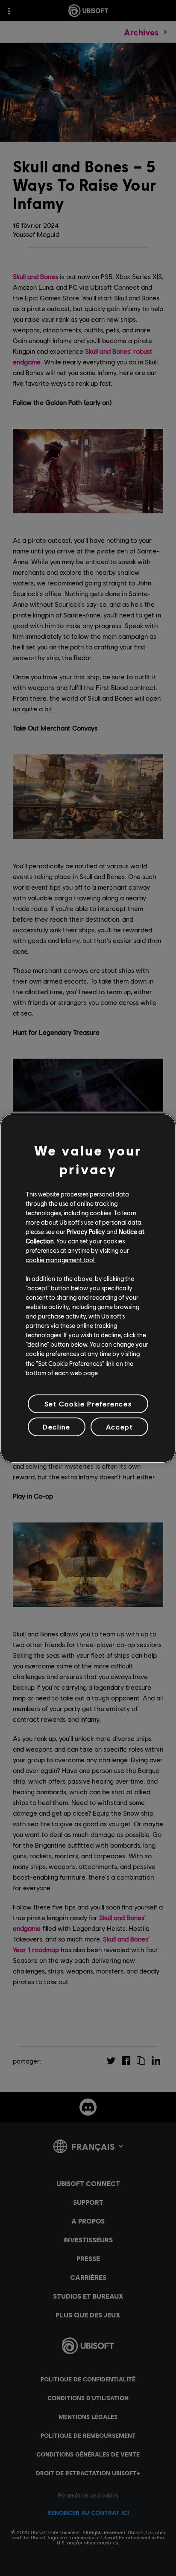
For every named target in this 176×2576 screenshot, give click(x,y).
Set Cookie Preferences (88, 1404)
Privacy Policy (86, 1231)
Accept (120, 1427)
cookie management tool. (61, 1260)
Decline (56, 1427)
